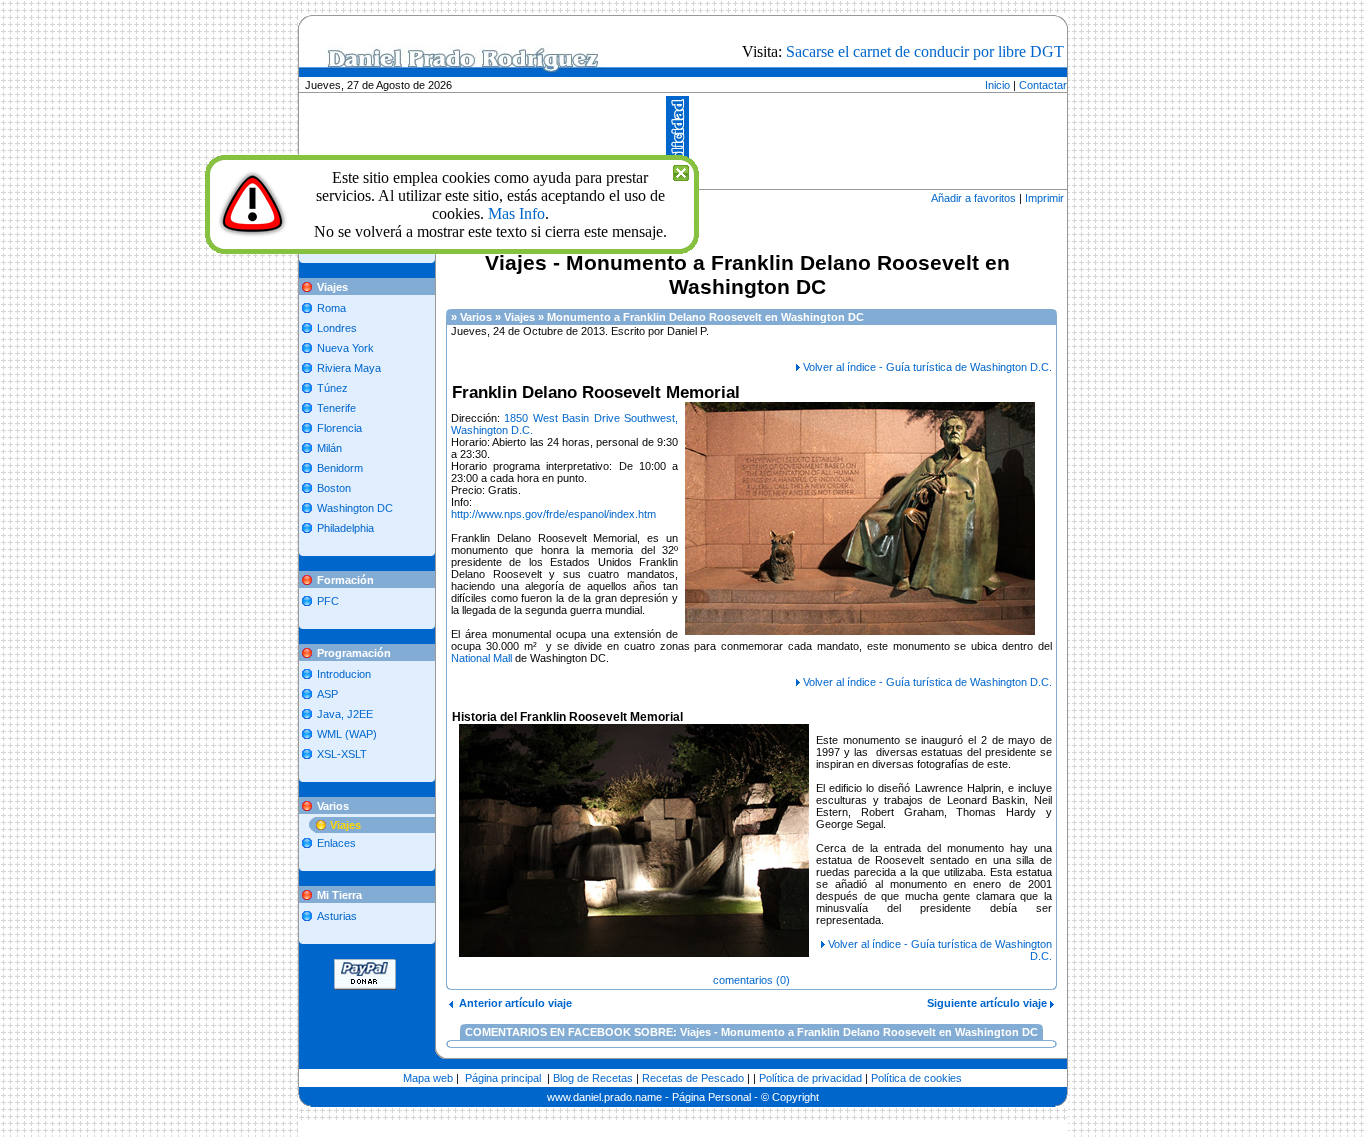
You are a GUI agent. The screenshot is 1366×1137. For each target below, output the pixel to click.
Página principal (503, 1078)
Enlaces (336, 843)
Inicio (997, 85)
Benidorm (340, 468)
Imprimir (1044, 198)
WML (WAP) (347, 734)
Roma (331, 308)
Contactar (1043, 85)
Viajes (345, 825)
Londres (337, 328)
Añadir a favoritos (973, 198)
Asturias (337, 916)
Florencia (339, 428)
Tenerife (336, 408)
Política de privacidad (810, 1078)
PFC (328, 601)
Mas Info (516, 213)
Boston (334, 488)
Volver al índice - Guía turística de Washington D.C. (927, 367)
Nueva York (345, 348)
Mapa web (428, 1078)
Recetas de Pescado (693, 1078)
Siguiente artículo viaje (988, 1003)
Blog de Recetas (593, 1078)
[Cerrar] (681, 170)
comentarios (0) (751, 980)
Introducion (344, 674)
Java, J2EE (345, 714)
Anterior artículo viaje (512, 1003)
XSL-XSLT (342, 754)
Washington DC (355, 508)
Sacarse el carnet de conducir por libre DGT (925, 51)
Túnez (332, 388)
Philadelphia (345, 528)
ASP (327, 694)
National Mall (481, 658)
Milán (329, 448)
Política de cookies (916, 1078)
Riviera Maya (349, 368)
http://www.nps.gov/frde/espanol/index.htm (553, 514)
